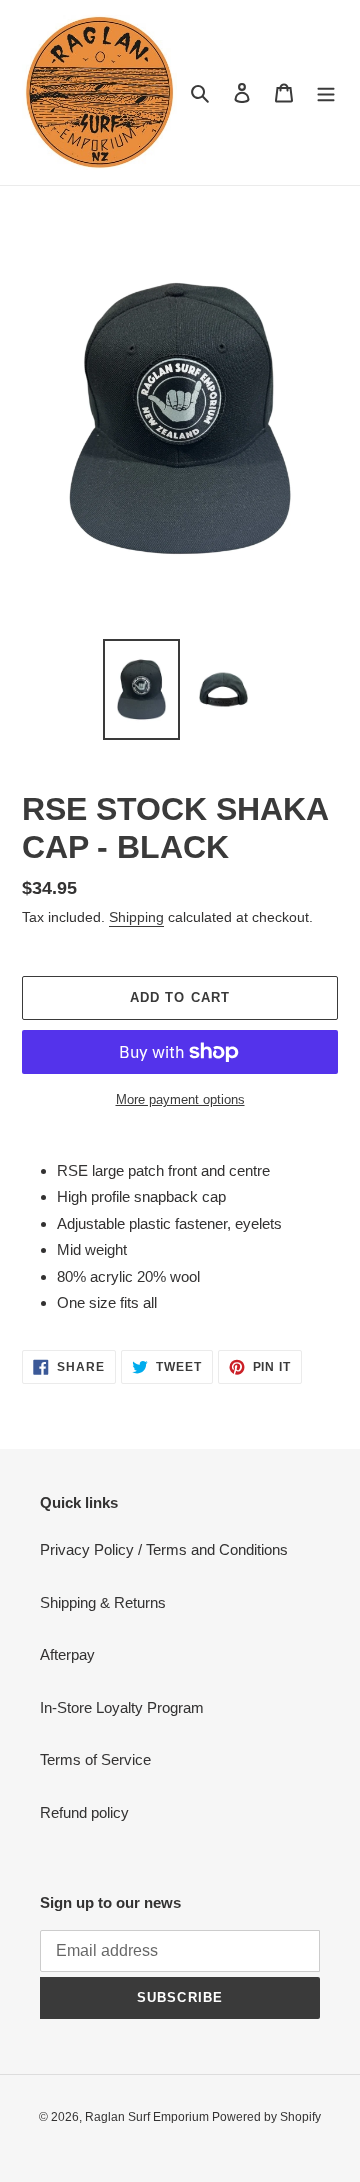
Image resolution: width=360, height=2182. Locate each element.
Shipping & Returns (103, 1602)
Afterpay (67, 1654)
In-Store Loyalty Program (122, 1707)
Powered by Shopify (266, 2117)
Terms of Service (95, 1759)
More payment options (180, 1099)
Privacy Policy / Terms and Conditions (164, 1549)
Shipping (136, 917)
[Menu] (326, 92)
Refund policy (84, 1812)
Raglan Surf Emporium (148, 2117)
